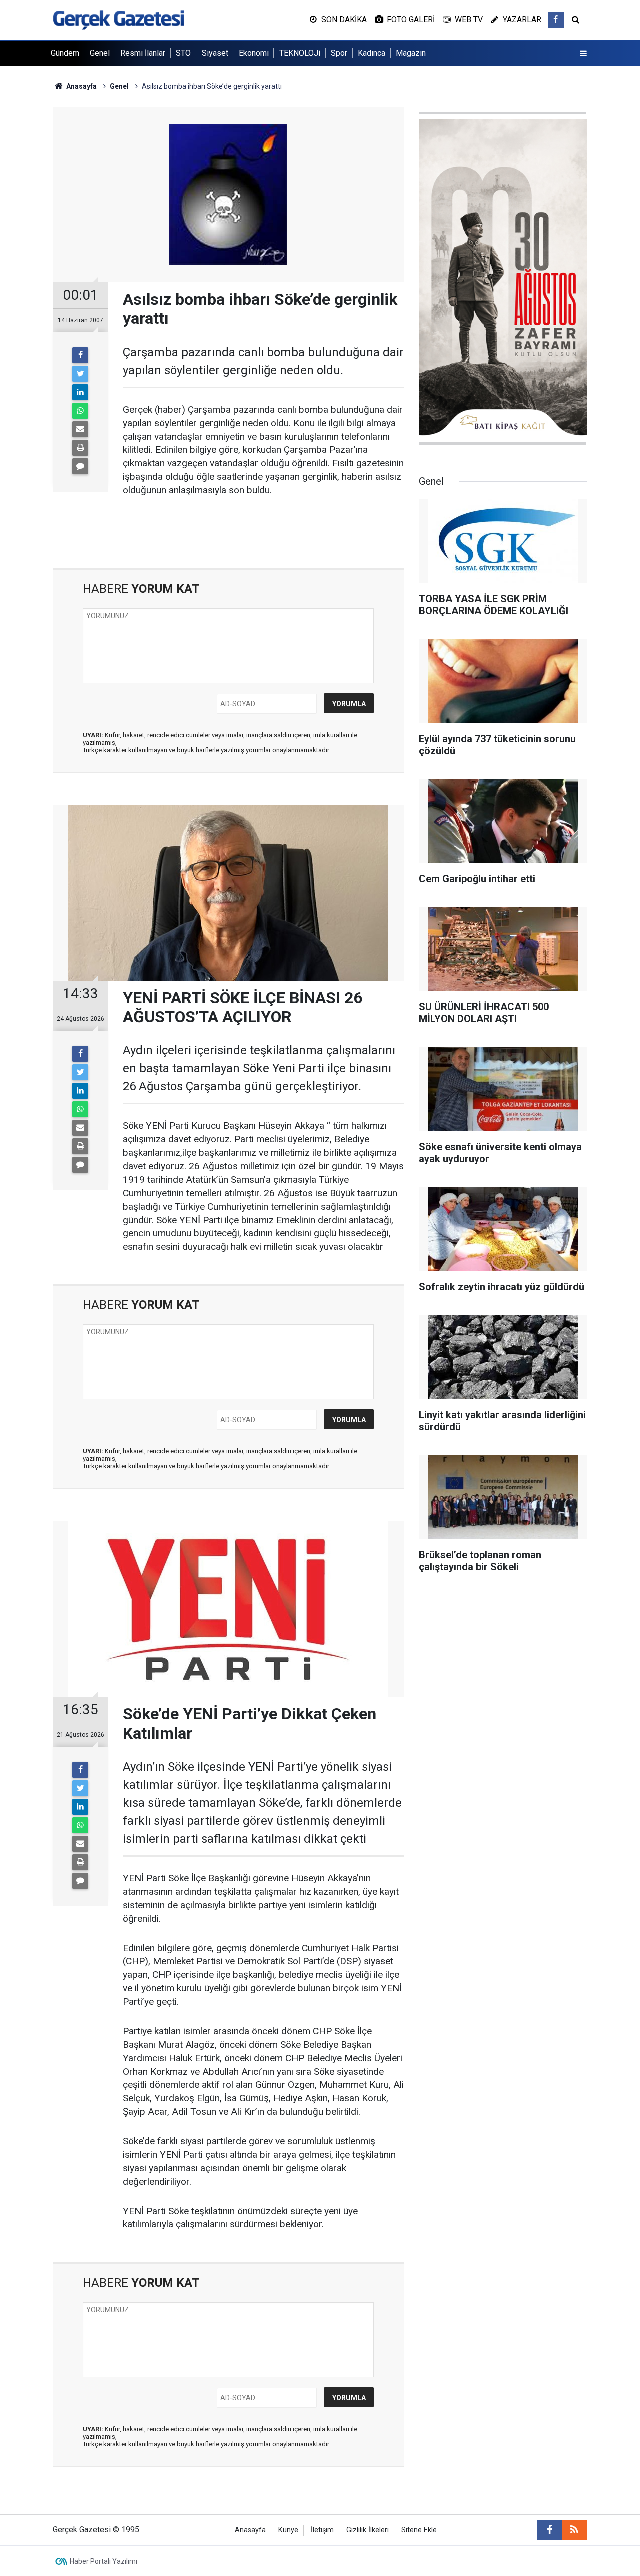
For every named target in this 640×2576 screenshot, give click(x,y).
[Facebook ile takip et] (556, 20)
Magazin (411, 53)
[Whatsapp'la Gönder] (80, 411)
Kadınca (372, 53)
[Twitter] (80, 374)
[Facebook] (80, 355)
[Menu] (583, 54)
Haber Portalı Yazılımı (104, 2561)
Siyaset (215, 53)
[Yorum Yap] (80, 466)
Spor (339, 53)
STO (183, 53)
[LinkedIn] (80, 392)
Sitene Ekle (419, 2530)
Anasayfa (250, 2530)
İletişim (322, 2530)
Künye (288, 2530)
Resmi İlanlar (143, 53)
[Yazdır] (80, 448)
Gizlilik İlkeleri (368, 2530)
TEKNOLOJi (300, 53)
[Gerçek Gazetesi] (119, 19)
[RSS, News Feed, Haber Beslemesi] (574, 2530)
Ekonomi (254, 53)
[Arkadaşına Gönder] (80, 429)
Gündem (65, 53)
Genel (100, 53)
